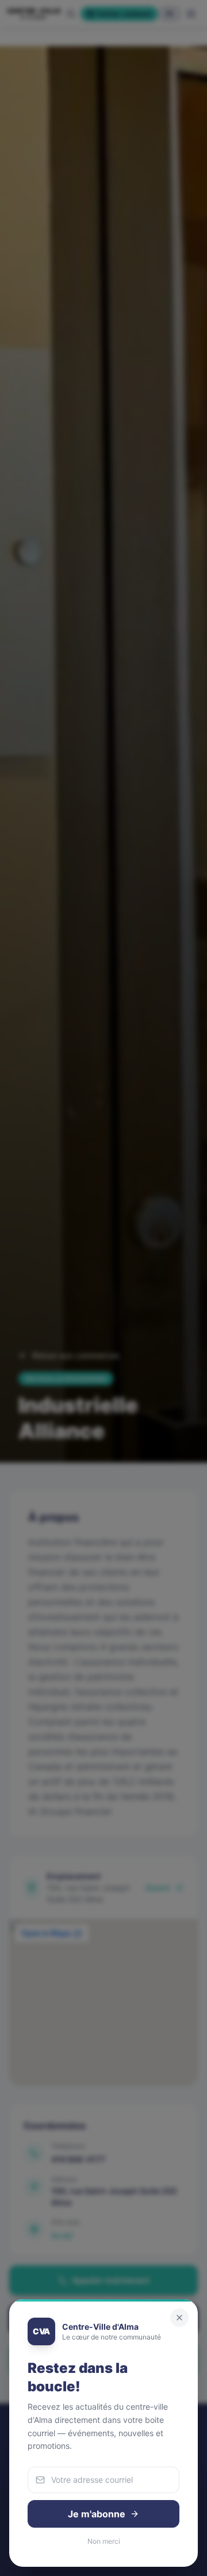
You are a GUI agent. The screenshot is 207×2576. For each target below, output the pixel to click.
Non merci (104, 2541)
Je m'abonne (97, 2514)
